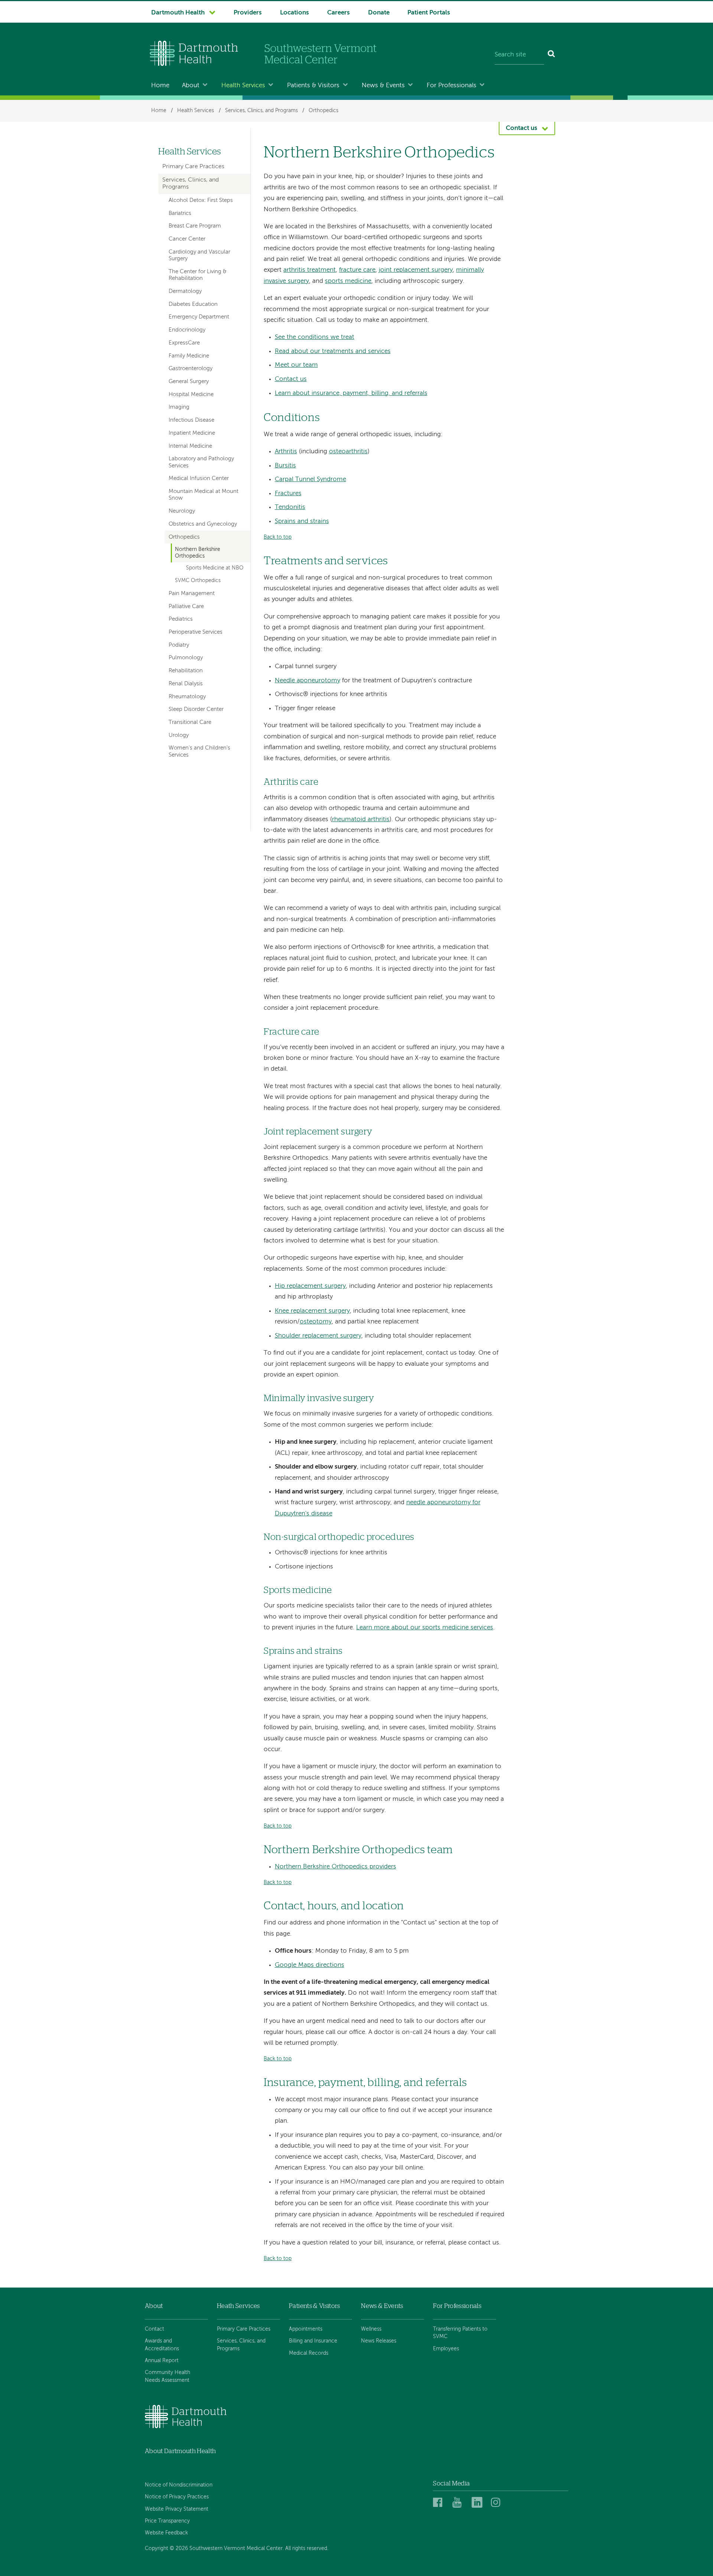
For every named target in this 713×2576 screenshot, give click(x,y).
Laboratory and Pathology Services (201, 462)
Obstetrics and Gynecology (203, 524)
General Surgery (189, 382)
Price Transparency (167, 2521)
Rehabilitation (186, 671)
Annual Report (162, 2361)
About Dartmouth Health (180, 2451)
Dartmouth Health (178, 13)
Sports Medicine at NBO (215, 568)
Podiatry (179, 645)
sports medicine (348, 281)
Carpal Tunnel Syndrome (310, 479)
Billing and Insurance (313, 2341)
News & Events (383, 86)
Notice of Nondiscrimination (179, 2485)
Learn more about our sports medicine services (425, 1628)
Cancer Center (187, 239)
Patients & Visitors (313, 86)
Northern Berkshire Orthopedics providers (336, 1867)
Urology (179, 735)
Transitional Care (190, 722)
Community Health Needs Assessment (167, 2376)
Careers (338, 13)
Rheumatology (187, 697)
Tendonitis (290, 507)
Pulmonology (186, 658)
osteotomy (316, 1322)
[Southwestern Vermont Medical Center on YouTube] (460, 2503)
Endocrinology (187, 330)
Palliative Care (186, 607)
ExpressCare (184, 343)
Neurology (182, 511)
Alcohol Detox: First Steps (201, 200)
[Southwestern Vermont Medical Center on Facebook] (440, 2503)
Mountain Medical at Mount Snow (204, 495)
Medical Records (309, 2353)
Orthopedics (323, 111)
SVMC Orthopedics (198, 581)
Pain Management (192, 594)
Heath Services (238, 2306)
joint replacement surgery (416, 270)
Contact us (291, 379)
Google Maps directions (310, 1965)
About (191, 86)
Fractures (288, 494)
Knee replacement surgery (312, 1311)
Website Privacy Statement (177, 2509)
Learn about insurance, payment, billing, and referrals (351, 393)
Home (160, 86)
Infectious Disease (191, 420)
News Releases (379, 2341)
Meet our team (296, 365)
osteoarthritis (348, 452)
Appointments (306, 2329)
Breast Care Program (195, 226)
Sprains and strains (302, 521)
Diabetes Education (193, 304)
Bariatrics (180, 213)
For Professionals (452, 86)
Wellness (371, 2329)
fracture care (357, 270)
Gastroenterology (191, 369)
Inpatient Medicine (192, 433)
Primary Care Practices (193, 167)
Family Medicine (189, 356)
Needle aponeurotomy (307, 681)
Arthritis (286, 452)
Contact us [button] (522, 128)
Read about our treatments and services (333, 351)
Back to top (278, 537)
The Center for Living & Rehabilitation (198, 275)
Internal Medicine (190, 446)
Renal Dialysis (186, 684)
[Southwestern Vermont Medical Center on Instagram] (497, 2503)
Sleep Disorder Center (196, 709)
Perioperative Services (196, 632)
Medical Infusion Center (199, 479)
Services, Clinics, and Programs (261, 111)
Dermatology (185, 291)
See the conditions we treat (315, 337)
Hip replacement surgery (310, 1286)
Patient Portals (429, 13)
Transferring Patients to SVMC (460, 2333)
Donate (379, 13)
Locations (294, 13)
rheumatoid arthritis (361, 820)
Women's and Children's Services (199, 751)
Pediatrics (181, 619)
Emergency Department (199, 317)
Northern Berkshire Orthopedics (198, 553)
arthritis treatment (310, 270)
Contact (154, 2329)
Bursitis (285, 466)
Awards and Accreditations (162, 2345)
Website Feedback (166, 2533)
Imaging (179, 407)
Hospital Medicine (191, 395)
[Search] (552, 55)
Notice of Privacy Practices (177, 2497)
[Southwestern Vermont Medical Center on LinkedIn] (479, 2503)
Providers (248, 13)
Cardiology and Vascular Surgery (199, 255)
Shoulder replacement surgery (318, 1336)
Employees (446, 2349)
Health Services (243, 86)
